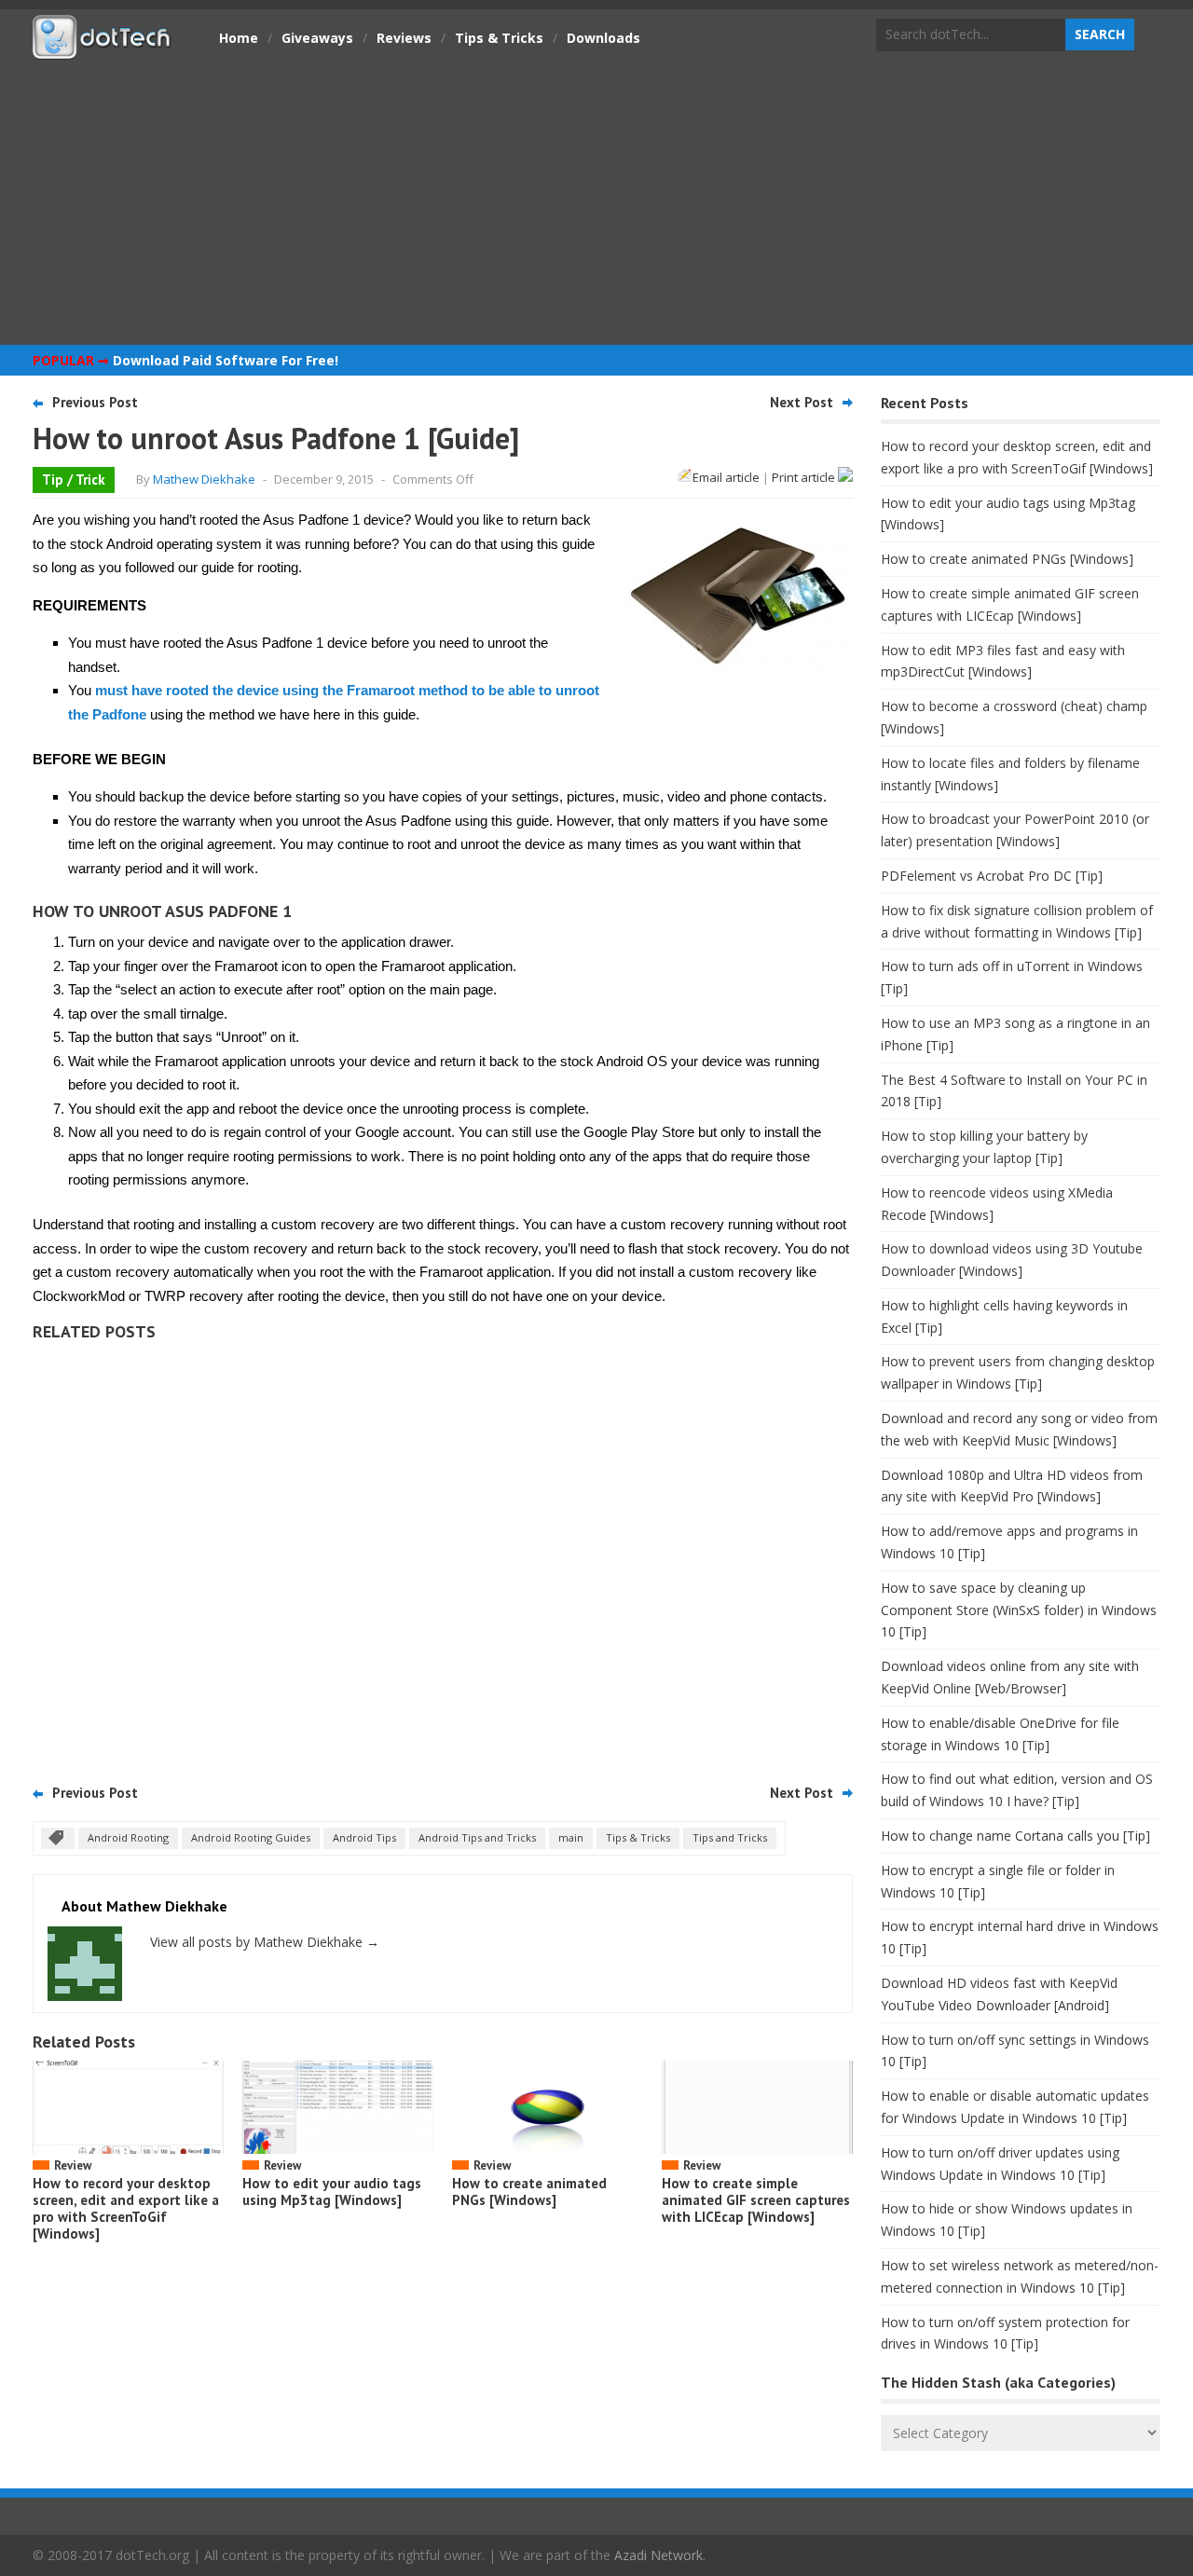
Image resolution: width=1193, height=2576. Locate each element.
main (571, 1837)
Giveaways (317, 38)
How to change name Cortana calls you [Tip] (1015, 1836)
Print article (805, 477)
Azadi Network (658, 2555)
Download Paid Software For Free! (226, 360)
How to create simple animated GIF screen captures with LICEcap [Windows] (756, 2200)
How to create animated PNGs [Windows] (529, 2192)
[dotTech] (103, 49)
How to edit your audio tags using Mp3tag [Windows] (332, 2192)
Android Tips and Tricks (477, 1837)
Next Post (802, 402)
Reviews (404, 38)
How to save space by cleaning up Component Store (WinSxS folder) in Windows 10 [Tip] (1019, 1610)
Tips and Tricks (730, 1837)
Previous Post (95, 402)
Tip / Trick (74, 480)
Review (73, 2165)
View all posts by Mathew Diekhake (265, 1942)
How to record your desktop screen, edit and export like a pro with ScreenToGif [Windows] (126, 2208)
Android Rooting (128, 1837)
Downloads (603, 38)
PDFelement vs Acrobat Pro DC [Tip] (992, 876)
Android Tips (364, 1837)
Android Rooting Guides (251, 1837)
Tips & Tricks (499, 38)
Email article (726, 477)
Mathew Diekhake (204, 479)
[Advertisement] (596, 200)
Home (239, 38)
